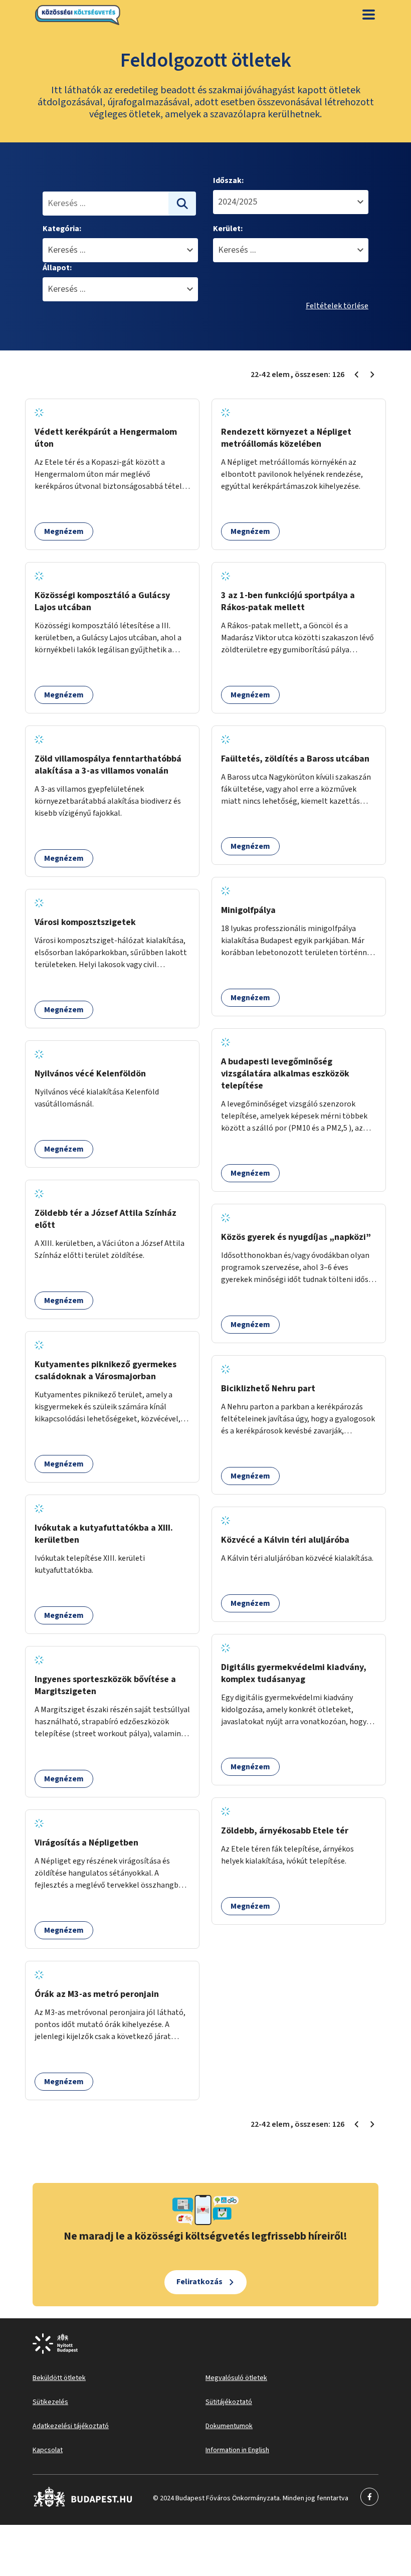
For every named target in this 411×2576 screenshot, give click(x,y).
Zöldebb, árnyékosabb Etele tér (285, 1831)
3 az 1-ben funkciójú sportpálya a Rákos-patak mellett (288, 601)
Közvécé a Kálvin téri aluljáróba (285, 1540)
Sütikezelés (50, 2402)
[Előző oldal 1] (356, 375)
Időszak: (228, 180)
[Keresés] (182, 204)
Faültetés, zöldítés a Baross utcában (295, 759)
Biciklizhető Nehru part (268, 1389)
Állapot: (57, 268)
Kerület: (228, 229)
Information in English (237, 2450)
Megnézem (64, 531)
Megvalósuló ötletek (236, 2378)
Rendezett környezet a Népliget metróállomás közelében (286, 438)
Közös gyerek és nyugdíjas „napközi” (296, 1237)
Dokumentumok (229, 2426)
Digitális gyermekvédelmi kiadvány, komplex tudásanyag (294, 1673)
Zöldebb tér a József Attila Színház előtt (106, 1219)
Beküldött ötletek (59, 2378)
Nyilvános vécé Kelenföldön (90, 1074)
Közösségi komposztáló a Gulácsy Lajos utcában (102, 601)
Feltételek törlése (337, 306)
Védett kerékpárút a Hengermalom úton (106, 438)
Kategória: (62, 229)
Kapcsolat (48, 2450)
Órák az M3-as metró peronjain (97, 1994)
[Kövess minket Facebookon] (83, 2505)
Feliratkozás (199, 2282)
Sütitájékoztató (229, 2402)
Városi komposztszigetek (85, 922)
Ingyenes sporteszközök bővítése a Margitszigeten (105, 1685)
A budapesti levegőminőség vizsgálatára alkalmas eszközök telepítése (285, 1074)
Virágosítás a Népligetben (86, 1843)
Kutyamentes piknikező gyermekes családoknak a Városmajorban (106, 1370)
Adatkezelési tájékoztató (71, 2426)
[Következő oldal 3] (372, 375)
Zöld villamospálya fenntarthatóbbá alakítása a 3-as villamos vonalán (108, 765)
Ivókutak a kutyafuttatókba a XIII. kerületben (104, 1534)
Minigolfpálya (248, 910)
